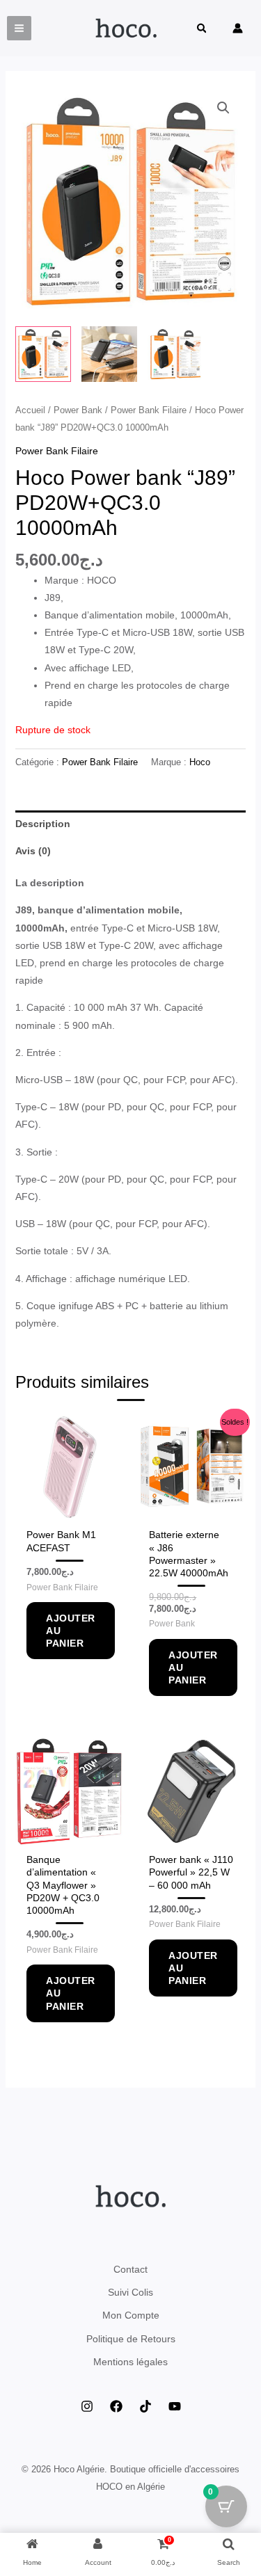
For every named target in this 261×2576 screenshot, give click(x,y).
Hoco (200, 762)
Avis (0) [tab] (33, 851)
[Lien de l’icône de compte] (238, 28)
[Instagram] (87, 2406)
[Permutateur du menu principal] (19, 28)
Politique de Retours (131, 2339)
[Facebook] (116, 2406)
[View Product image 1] (43, 354)
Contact (130, 2269)
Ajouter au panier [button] (71, 1631)
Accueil (30, 410)
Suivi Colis (130, 2292)
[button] (203, 30)
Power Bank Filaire (149, 410)
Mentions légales (130, 2362)
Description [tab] (43, 824)
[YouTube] (175, 2406)
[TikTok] (145, 2406)
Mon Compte (131, 2315)
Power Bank (78, 410)
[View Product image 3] (175, 354)
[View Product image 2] (109, 354)
